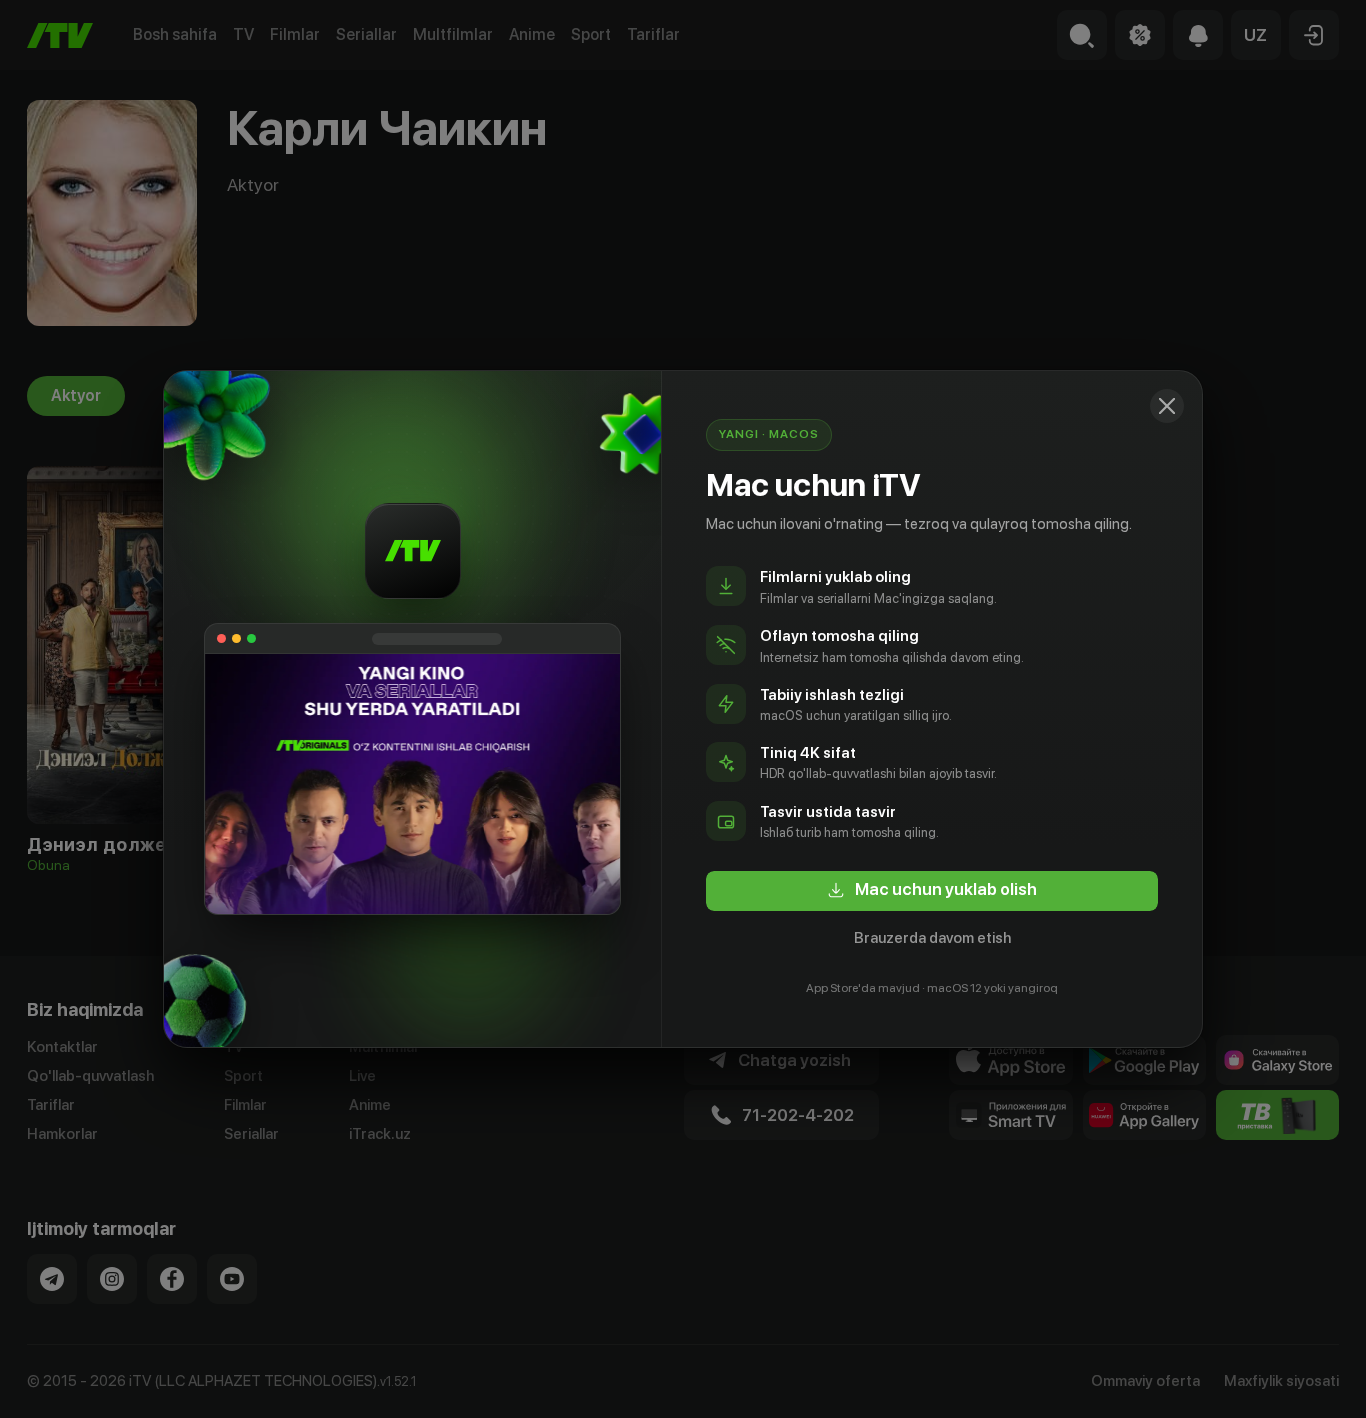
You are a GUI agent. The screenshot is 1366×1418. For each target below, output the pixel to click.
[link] (932, 891)
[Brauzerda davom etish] (1167, 406)
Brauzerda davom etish (932, 938)
